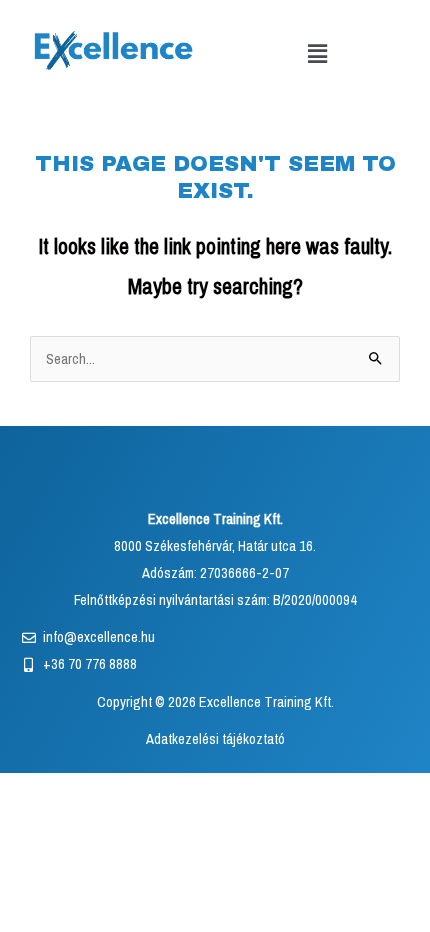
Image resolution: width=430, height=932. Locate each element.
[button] (317, 53)
